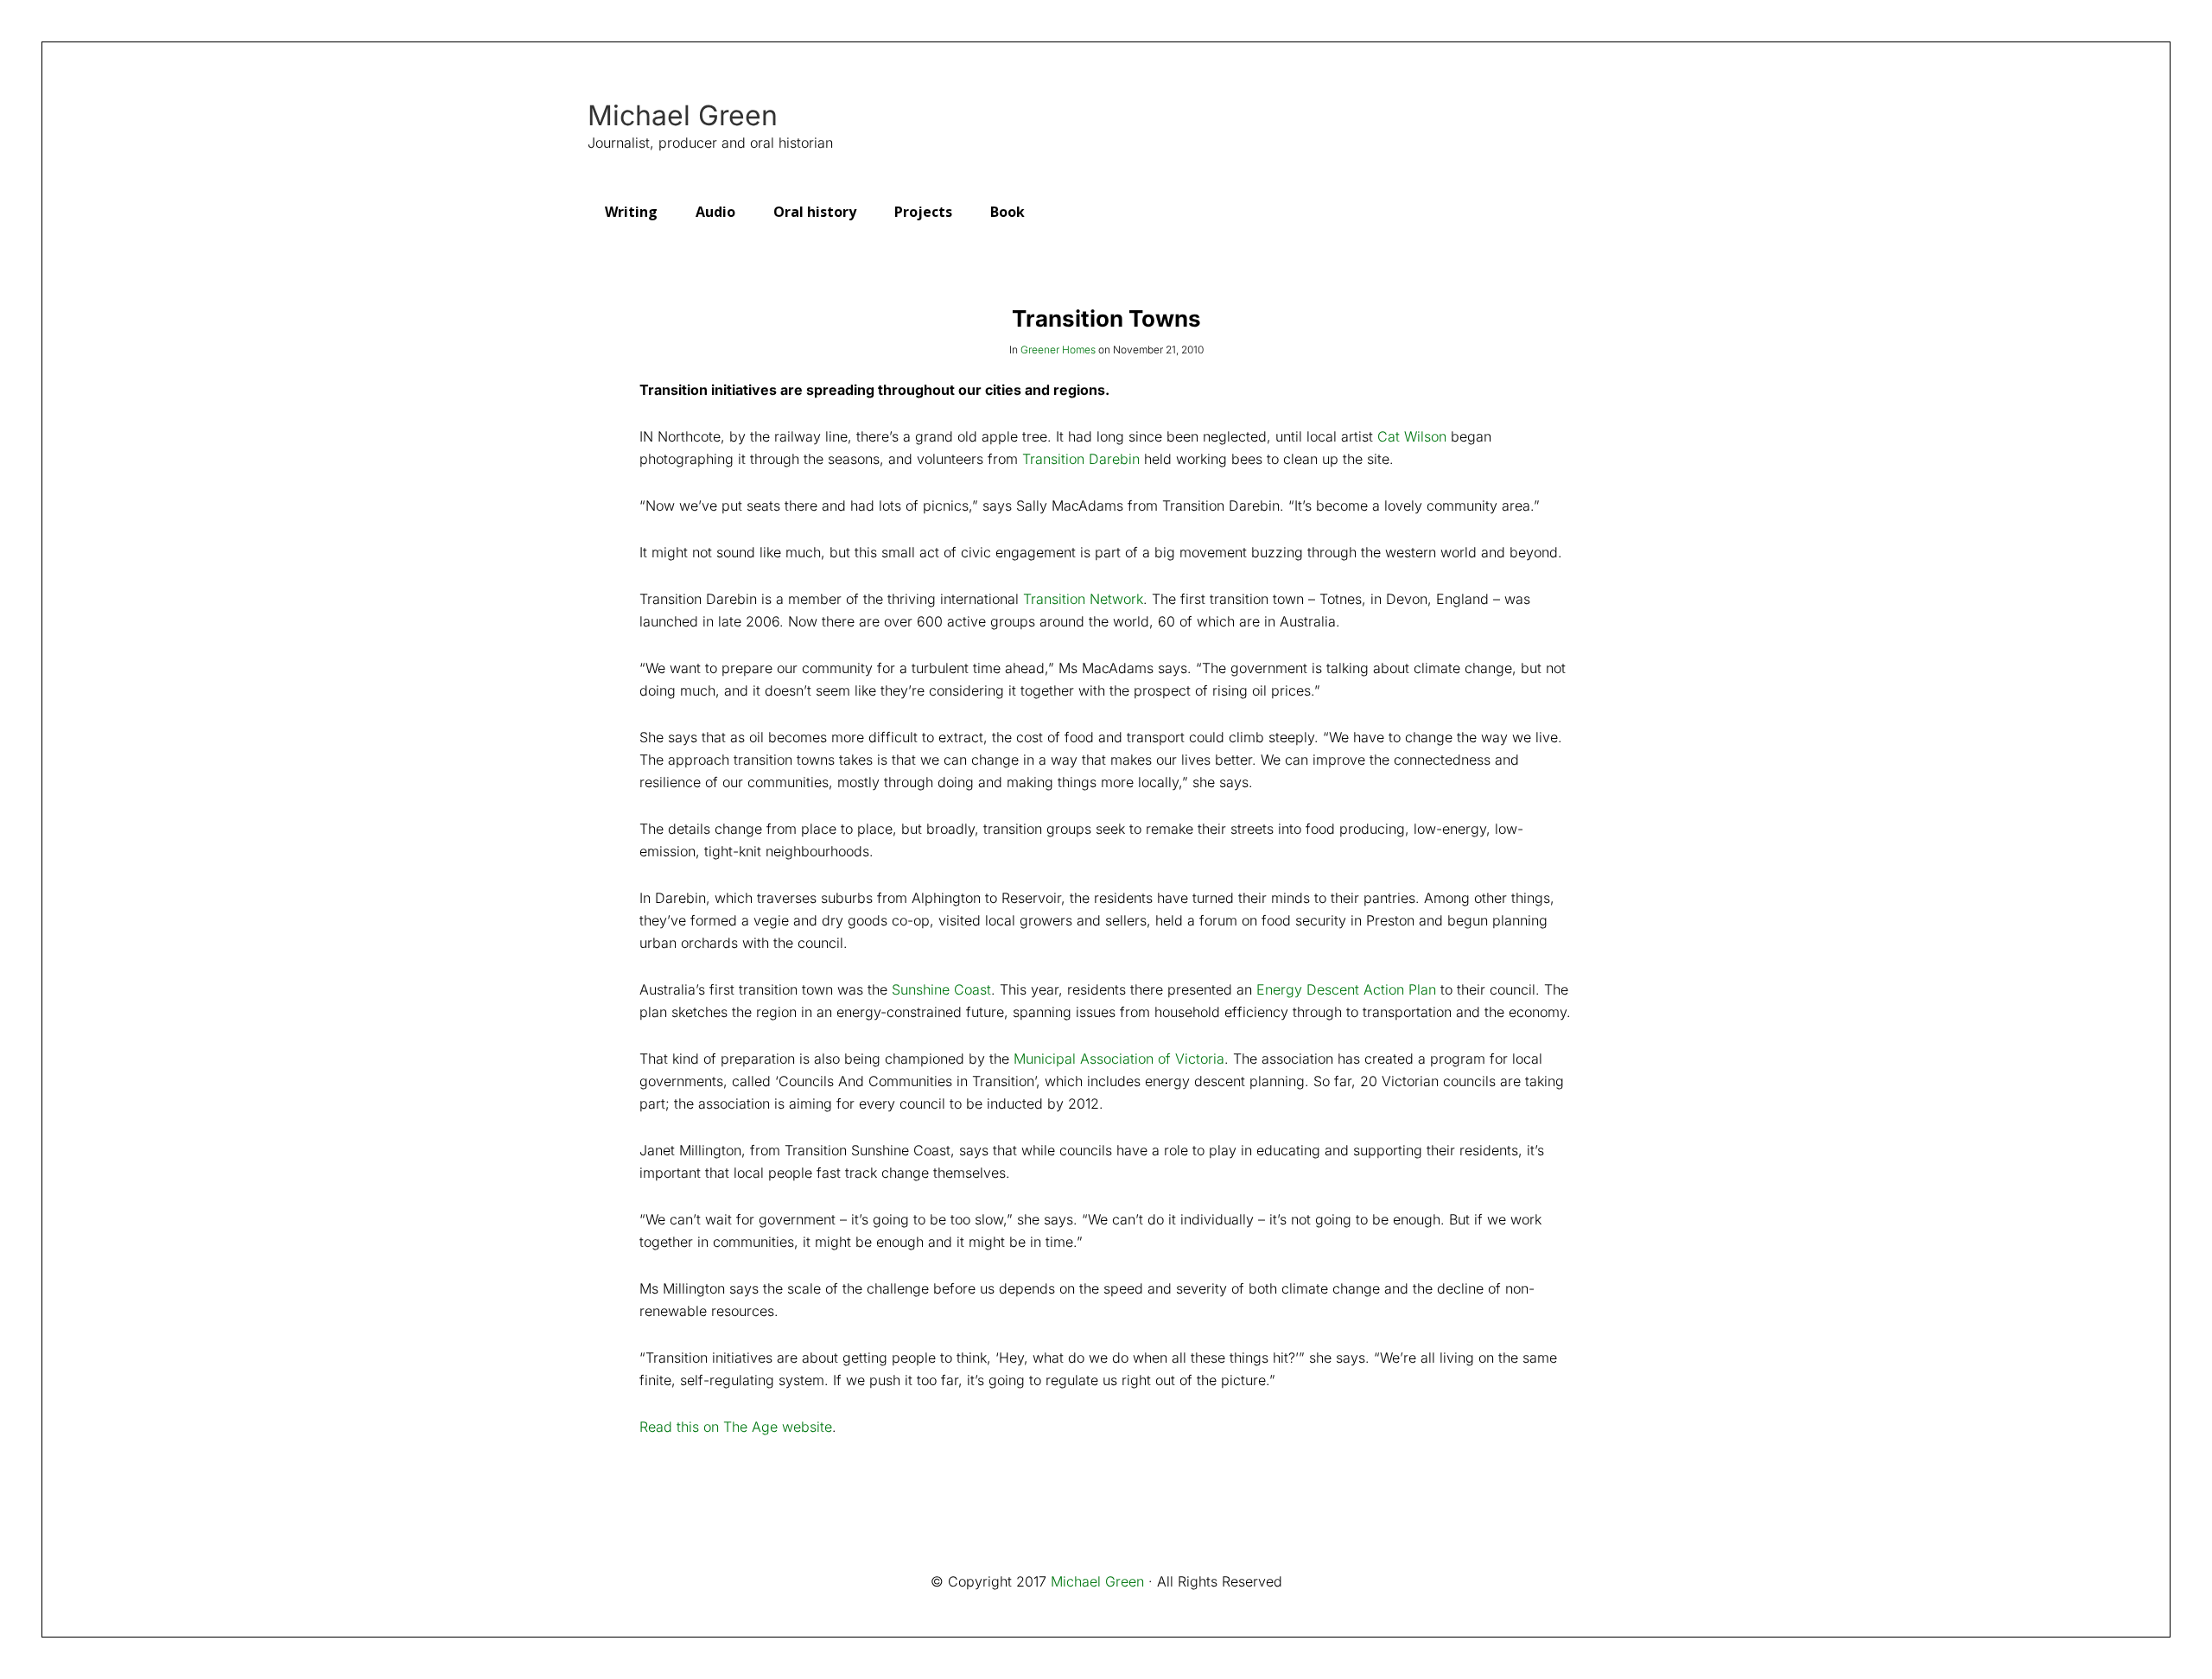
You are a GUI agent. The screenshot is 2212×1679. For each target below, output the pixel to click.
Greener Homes (1058, 350)
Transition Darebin (1081, 459)
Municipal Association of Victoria (1119, 1059)
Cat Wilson (1412, 436)
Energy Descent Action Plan (1346, 989)
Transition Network (1083, 599)
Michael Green (683, 116)
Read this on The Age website (736, 1427)
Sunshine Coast (941, 989)
